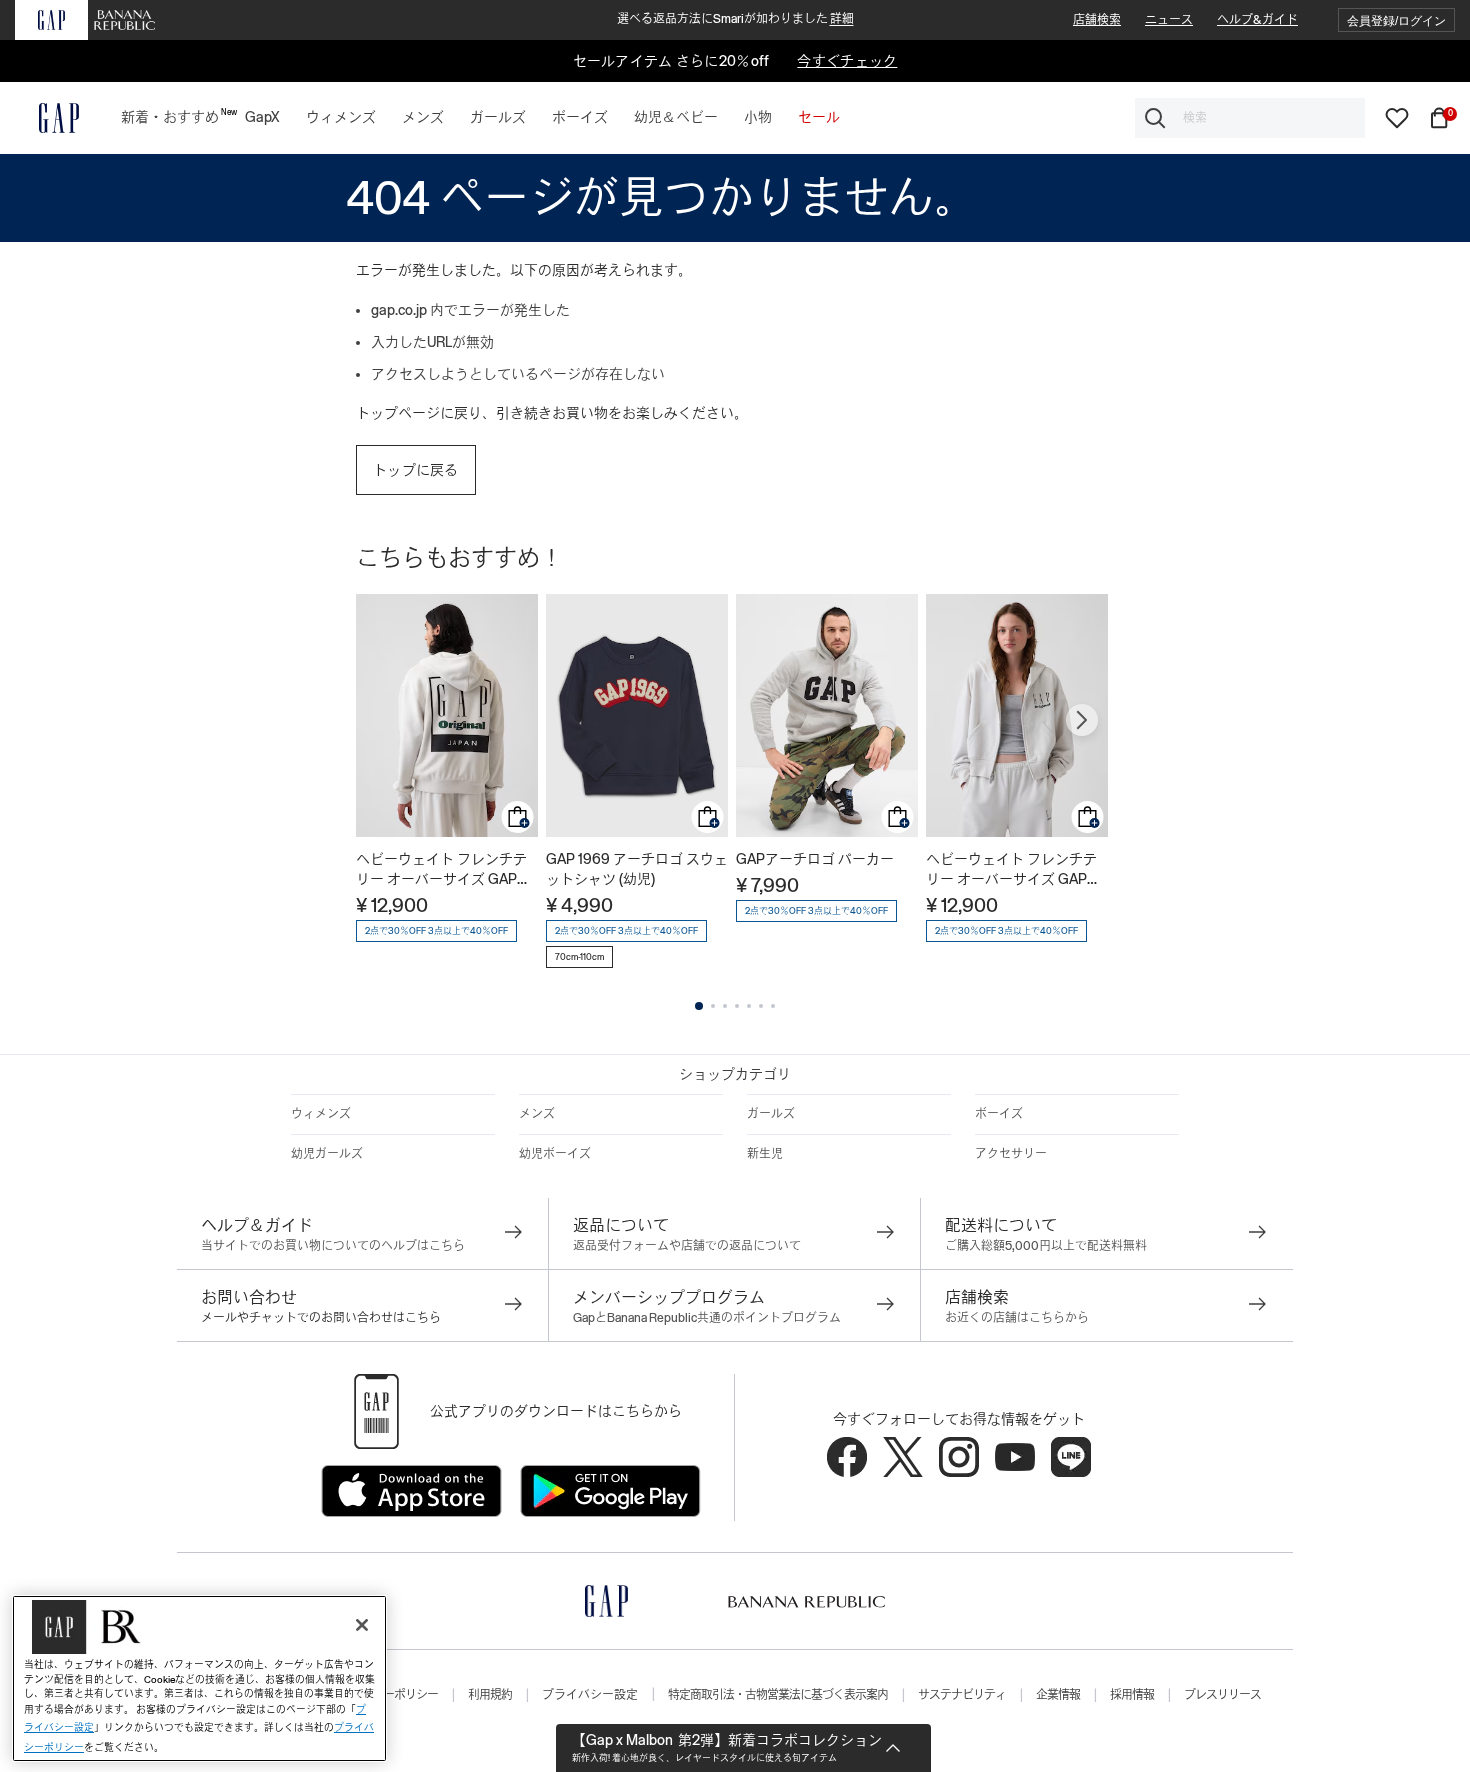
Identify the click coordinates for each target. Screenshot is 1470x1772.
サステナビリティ (962, 1695)
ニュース (1169, 20)
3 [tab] (725, 1006)
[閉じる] (362, 1625)
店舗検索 (1097, 20)
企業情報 (1058, 1695)
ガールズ (771, 1114)
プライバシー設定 (590, 1695)
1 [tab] (699, 1006)
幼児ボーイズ (555, 1154)
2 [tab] (713, 1006)
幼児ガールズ (327, 1154)
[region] (199, 1678)
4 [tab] (737, 1006)
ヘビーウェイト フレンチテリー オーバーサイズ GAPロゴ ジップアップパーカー (443, 870)
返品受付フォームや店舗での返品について (687, 1246)
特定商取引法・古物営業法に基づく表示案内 (778, 1695)
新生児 (765, 1154)
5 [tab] (749, 1006)
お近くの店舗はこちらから (1017, 1318)
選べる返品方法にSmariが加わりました (735, 19)
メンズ (537, 1114)
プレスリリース (1222, 1695)
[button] (1396, 20)
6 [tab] (761, 1006)
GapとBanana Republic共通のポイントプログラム (707, 1318)
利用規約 (490, 1695)
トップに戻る (416, 470)
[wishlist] (1397, 117)
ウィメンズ (321, 1114)
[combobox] (1250, 118)
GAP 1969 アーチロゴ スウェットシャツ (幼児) (637, 869)
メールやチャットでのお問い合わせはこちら (321, 1318)
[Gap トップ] (47, 118)
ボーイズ (999, 1114)
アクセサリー (1011, 1154)
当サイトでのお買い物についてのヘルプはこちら (333, 1246)
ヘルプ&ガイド (1257, 20)
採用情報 (1132, 1695)
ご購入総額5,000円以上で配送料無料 (1046, 1246)
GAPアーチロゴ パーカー (815, 859)
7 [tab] (773, 1006)
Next (1082, 720)
